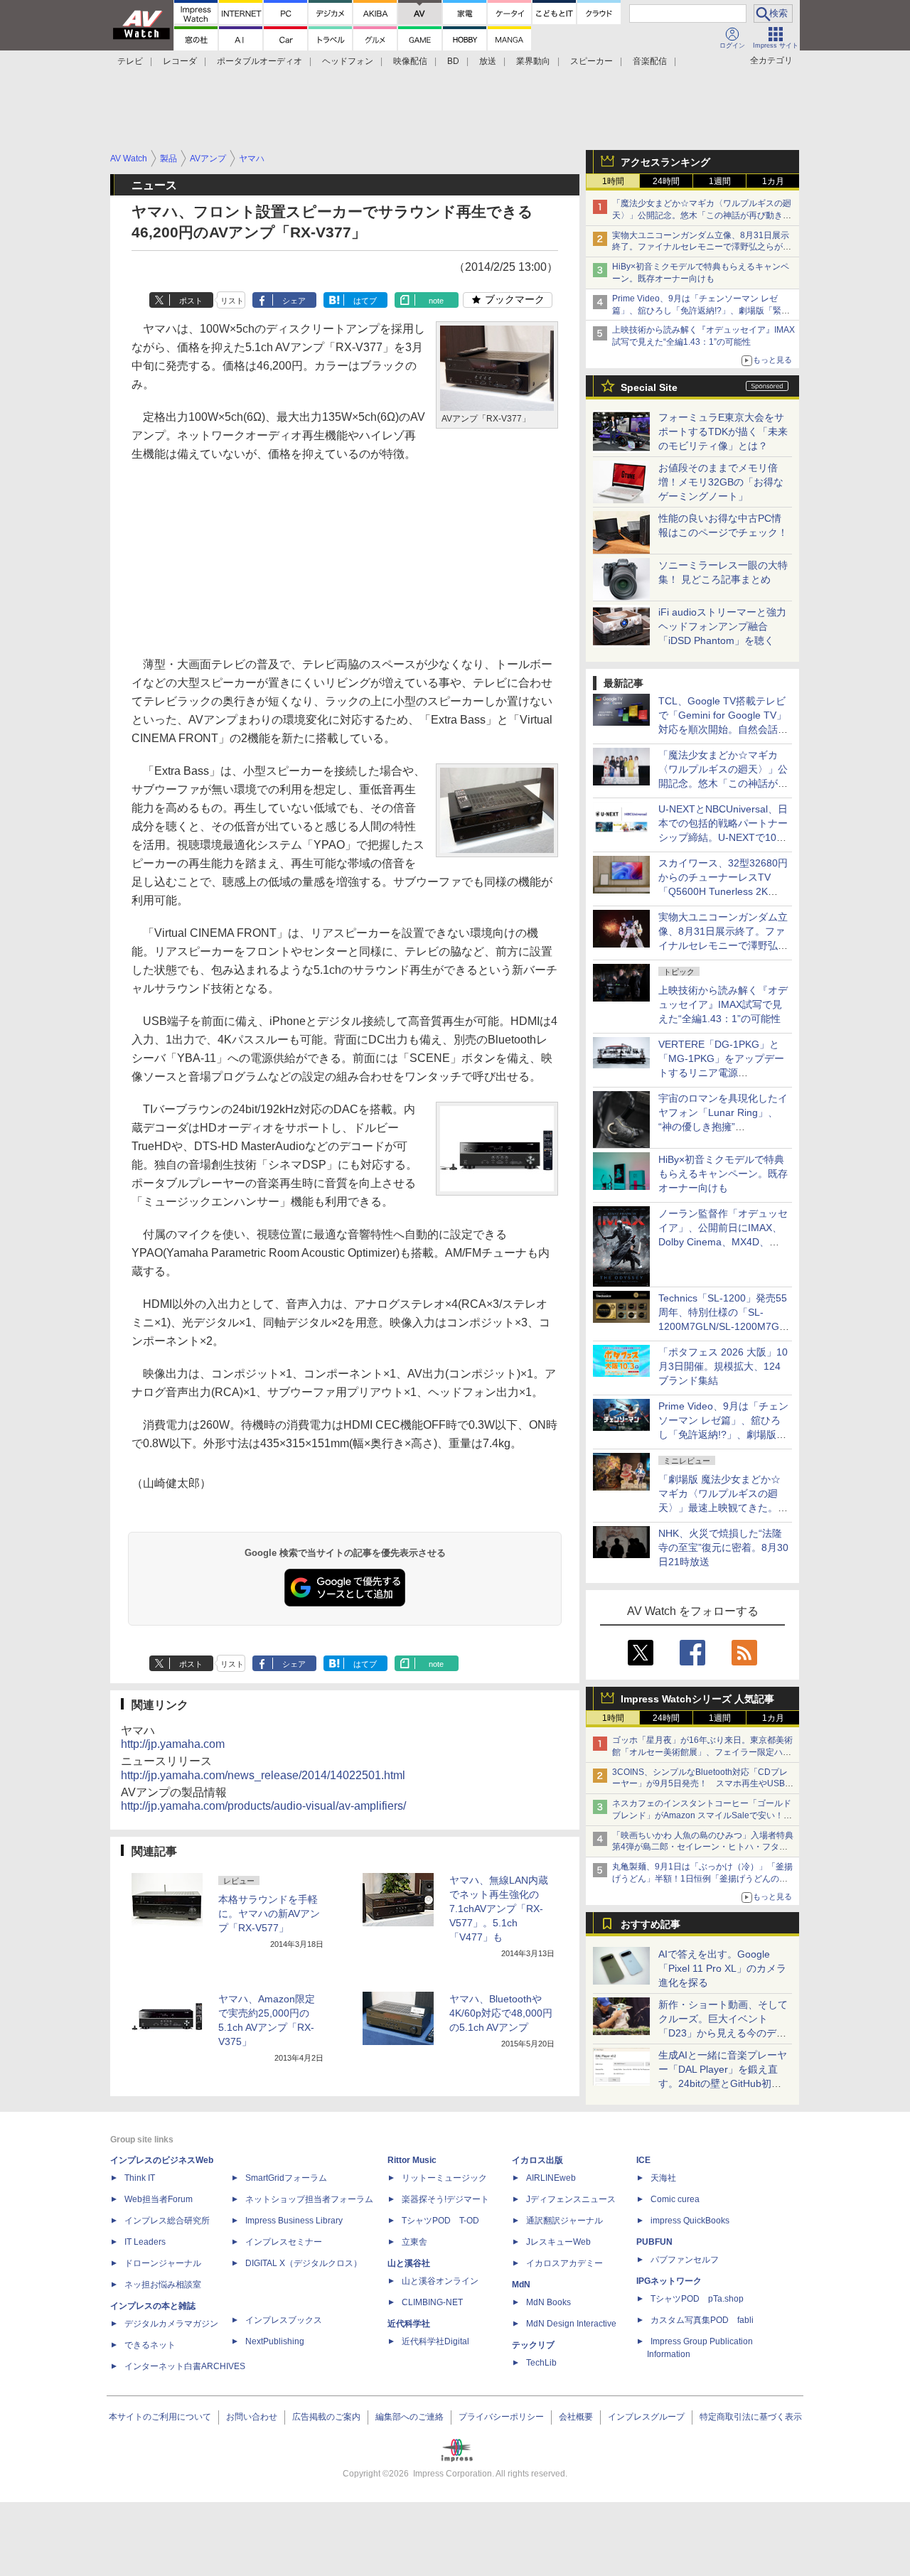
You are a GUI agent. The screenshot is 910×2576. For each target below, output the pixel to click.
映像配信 (410, 61)
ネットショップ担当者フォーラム (309, 2199)
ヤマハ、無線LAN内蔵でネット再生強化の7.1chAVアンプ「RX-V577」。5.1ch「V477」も (499, 1909)
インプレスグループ (646, 2417)
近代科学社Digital (435, 2341)
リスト (232, 301)
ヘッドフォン (348, 61)
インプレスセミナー (284, 2242)
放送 (488, 61)
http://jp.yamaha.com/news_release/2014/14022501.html (263, 1775)
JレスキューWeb (558, 2242)
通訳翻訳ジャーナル (564, 2221)
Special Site (649, 387)
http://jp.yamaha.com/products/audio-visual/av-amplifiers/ (263, 1806)
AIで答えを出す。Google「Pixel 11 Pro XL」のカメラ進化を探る (722, 1968)
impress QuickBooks (690, 2221)
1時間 (613, 181)
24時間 (666, 181)
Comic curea (675, 2199)
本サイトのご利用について (160, 2417)
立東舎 (414, 2242)
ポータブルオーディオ (259, 61)
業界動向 (533, 61)
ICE (643, 2160)
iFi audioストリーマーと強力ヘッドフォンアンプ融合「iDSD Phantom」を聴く (722, 626)
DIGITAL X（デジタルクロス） (304, 2263)
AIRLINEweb (551, 2178)
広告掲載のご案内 (326, 2417)
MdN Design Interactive (571, 2324)
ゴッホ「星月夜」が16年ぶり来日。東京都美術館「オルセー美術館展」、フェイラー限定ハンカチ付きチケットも (702, 1752)
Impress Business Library (294, 2221)
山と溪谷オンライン (440, 2281)
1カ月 (773, 181)
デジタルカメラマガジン (171, 2324)
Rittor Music (412, 2160)
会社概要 (576, 2417)
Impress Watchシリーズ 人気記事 (697, 1699)
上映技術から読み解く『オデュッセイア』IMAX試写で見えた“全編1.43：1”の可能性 (723, 1004)
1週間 (720, 181)
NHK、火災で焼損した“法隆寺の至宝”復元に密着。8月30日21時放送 (723, 1547)
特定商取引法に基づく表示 (751, 2417)
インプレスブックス (284, 2320)
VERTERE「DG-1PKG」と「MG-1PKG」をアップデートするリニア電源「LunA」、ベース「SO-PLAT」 (721, 1073)
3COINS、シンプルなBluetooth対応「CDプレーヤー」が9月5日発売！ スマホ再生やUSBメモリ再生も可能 (703, 1784)
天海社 (663, 2178)
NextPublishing (275, 2341)
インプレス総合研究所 (167, 2221)
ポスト (191, 301)
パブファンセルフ (685, 2260)
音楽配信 (650, 61)
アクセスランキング (665, 162)
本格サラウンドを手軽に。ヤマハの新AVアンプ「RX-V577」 (269, 1914)
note (436, 301)
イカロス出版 (537, 2160)
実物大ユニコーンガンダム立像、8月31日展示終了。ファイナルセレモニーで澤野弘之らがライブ (702, 247)
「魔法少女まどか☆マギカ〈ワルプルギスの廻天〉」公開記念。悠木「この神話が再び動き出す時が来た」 (702, 215)
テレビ (130, 61)
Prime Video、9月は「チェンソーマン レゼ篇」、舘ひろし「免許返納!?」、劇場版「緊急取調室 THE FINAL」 (701, 311)
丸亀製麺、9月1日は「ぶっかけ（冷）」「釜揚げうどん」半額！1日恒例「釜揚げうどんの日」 (702, 1879)
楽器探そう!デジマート (445, 2199)
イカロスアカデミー (564, 2263)
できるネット (150, 2345)
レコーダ (180, 61)
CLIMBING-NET (432, 2302)
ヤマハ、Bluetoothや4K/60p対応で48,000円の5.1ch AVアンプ (501, 2013)
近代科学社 (409, 2324)
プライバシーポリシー (501, 2417)
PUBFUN (654, 2242)
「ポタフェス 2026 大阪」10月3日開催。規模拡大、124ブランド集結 (723, 1366)
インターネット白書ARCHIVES (185, 2366)
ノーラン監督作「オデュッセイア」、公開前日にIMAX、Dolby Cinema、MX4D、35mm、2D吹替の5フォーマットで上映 (723, 1242)
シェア (294, 301)
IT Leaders (145, 2242)
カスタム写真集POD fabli (702, 2320)
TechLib (541, 2363)
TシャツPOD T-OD (440, 2221)
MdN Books (548, 2302)
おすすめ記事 (651, 1924)
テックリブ (533, 2345)
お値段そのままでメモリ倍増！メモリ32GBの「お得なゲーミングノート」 (721, 482)
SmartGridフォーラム (286, 2178)
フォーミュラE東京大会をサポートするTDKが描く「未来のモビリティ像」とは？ (723, 431)
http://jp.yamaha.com (173, 1744)
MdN (521, 2285)
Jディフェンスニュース (571, 2199)
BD (453, 61)
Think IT (140, 2178)
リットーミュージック (444, 2178)
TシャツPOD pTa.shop (697, 2299)
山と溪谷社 (409, 2263)
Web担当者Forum (159, 2199)
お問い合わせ (252, 2417)
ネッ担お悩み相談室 (163, 2285)
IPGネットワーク (669, 2281)
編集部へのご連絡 (409, 2417)
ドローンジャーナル (163, 2263)
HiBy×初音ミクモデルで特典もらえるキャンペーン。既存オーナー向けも (723, 1174)
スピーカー (591, 61)
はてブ (365, 301)
